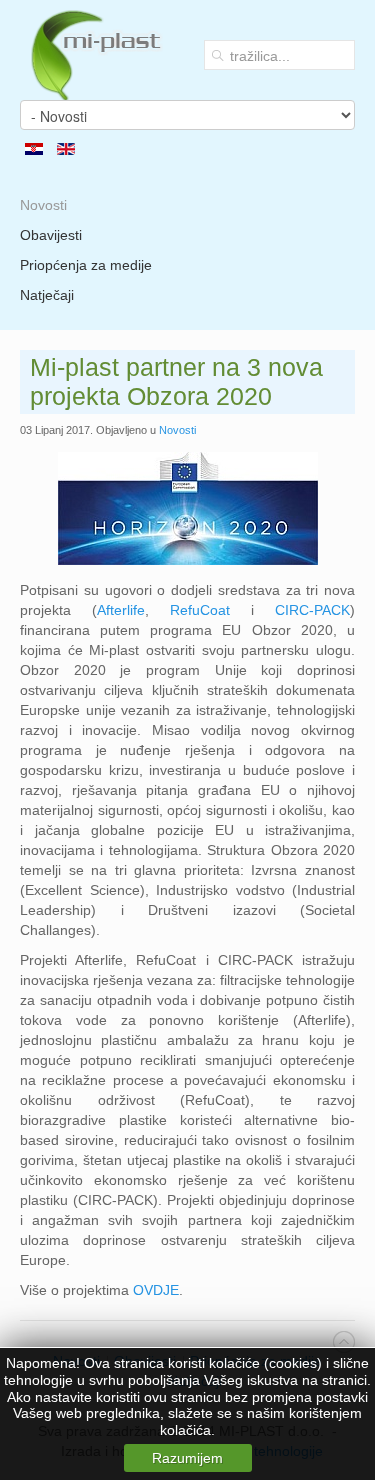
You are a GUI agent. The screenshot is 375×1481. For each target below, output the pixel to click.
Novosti (177, 430)
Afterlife (121, 610)
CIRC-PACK (312, 610)
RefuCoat (200, 610)
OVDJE (156, 1290)
